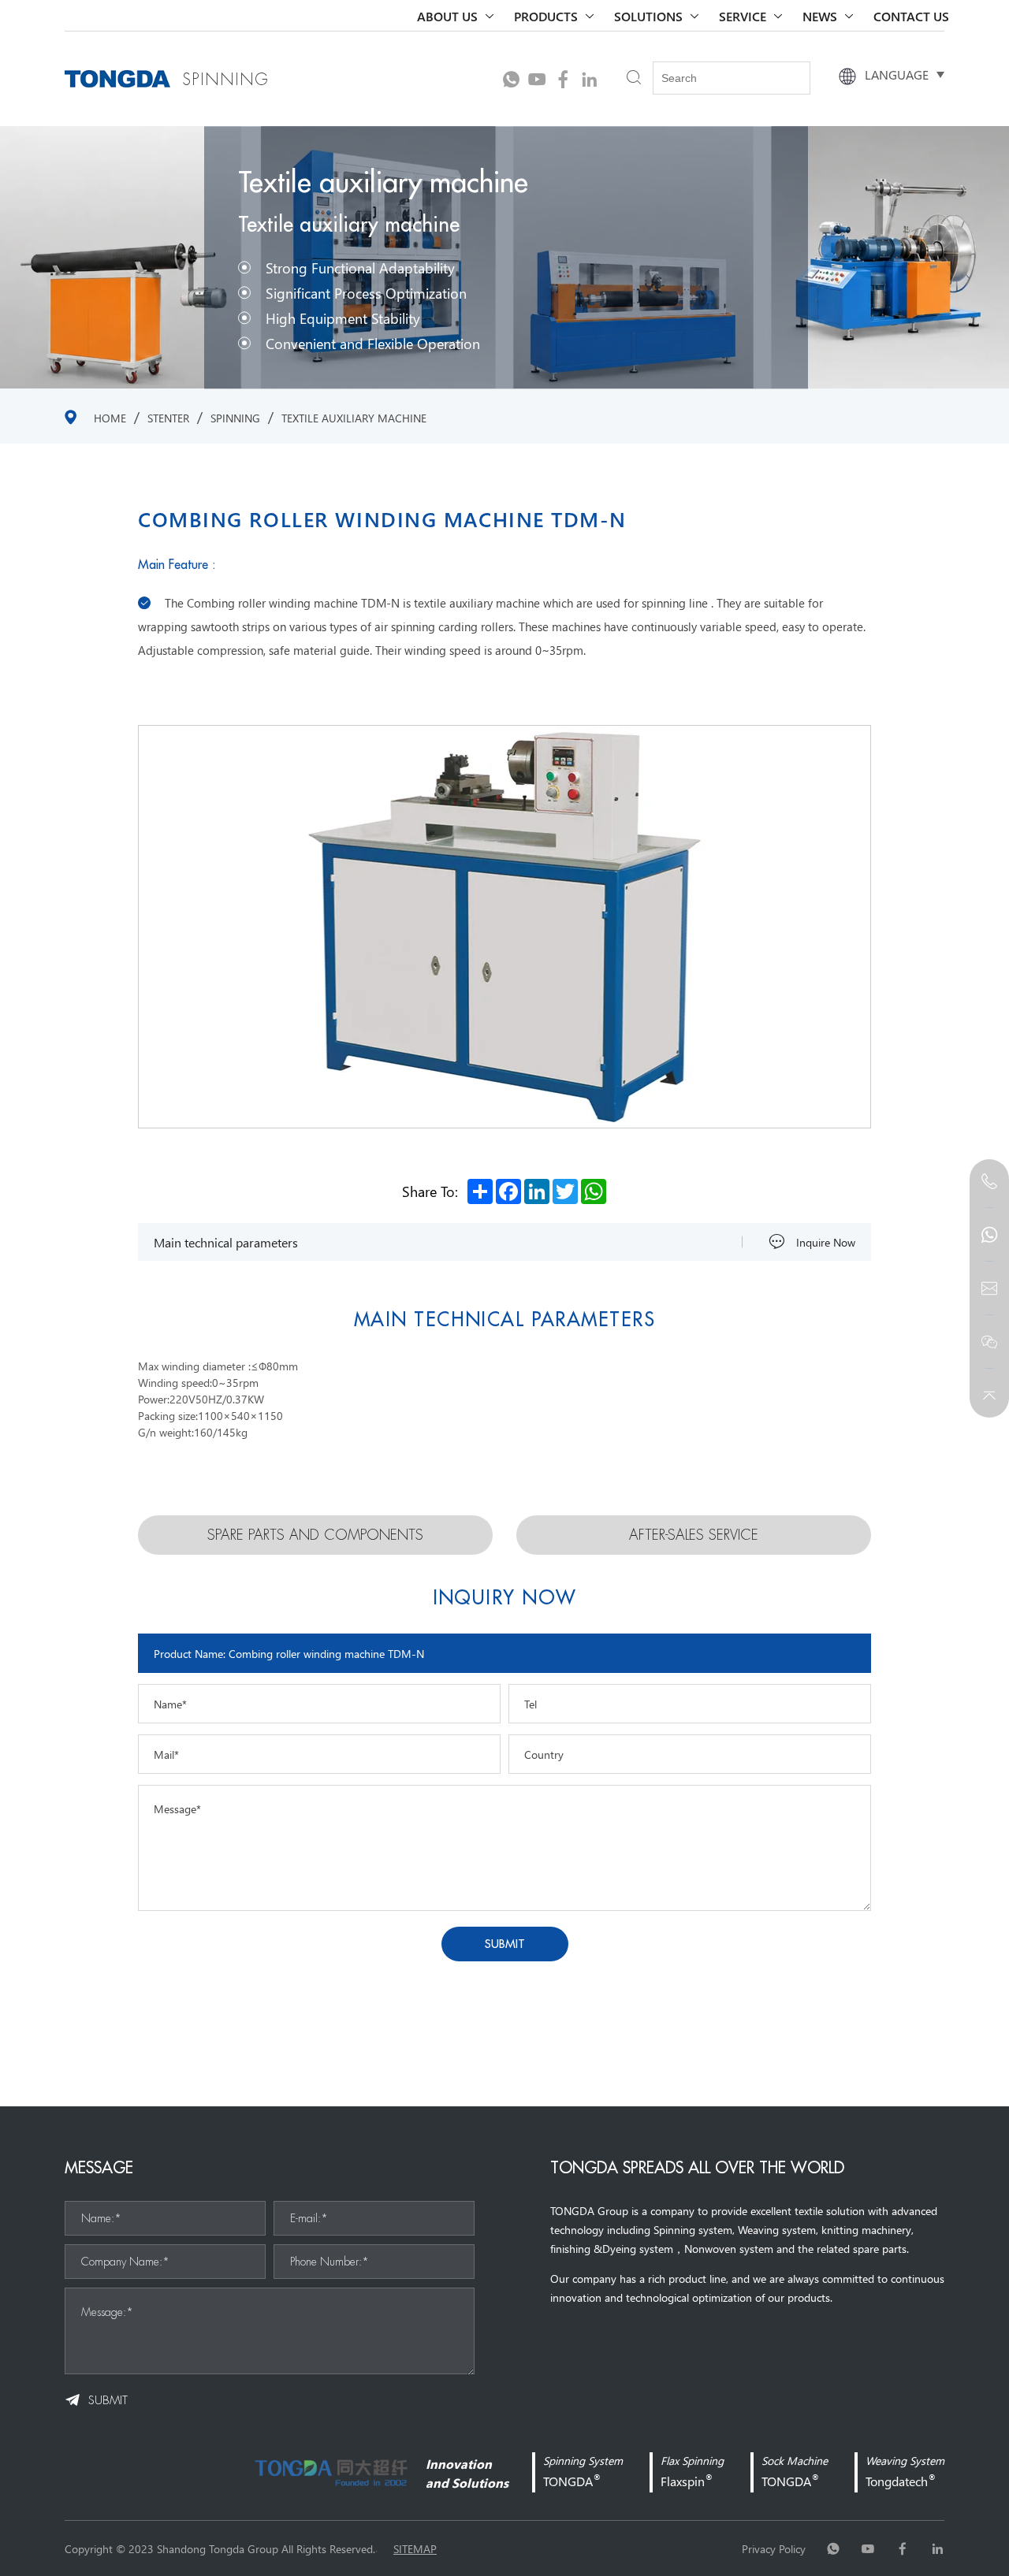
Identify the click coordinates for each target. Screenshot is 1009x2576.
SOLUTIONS (648, 16)
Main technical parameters (226, 1242)
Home (110, 418)
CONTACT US (911, 16)
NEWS (820, 16)
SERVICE (743, 16)
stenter (168, 418)
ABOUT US (447, 16)
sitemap (415, 2548)
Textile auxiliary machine (354, 418)
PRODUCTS (546, 16)
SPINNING (235, 418)
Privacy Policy (774, 2548)
